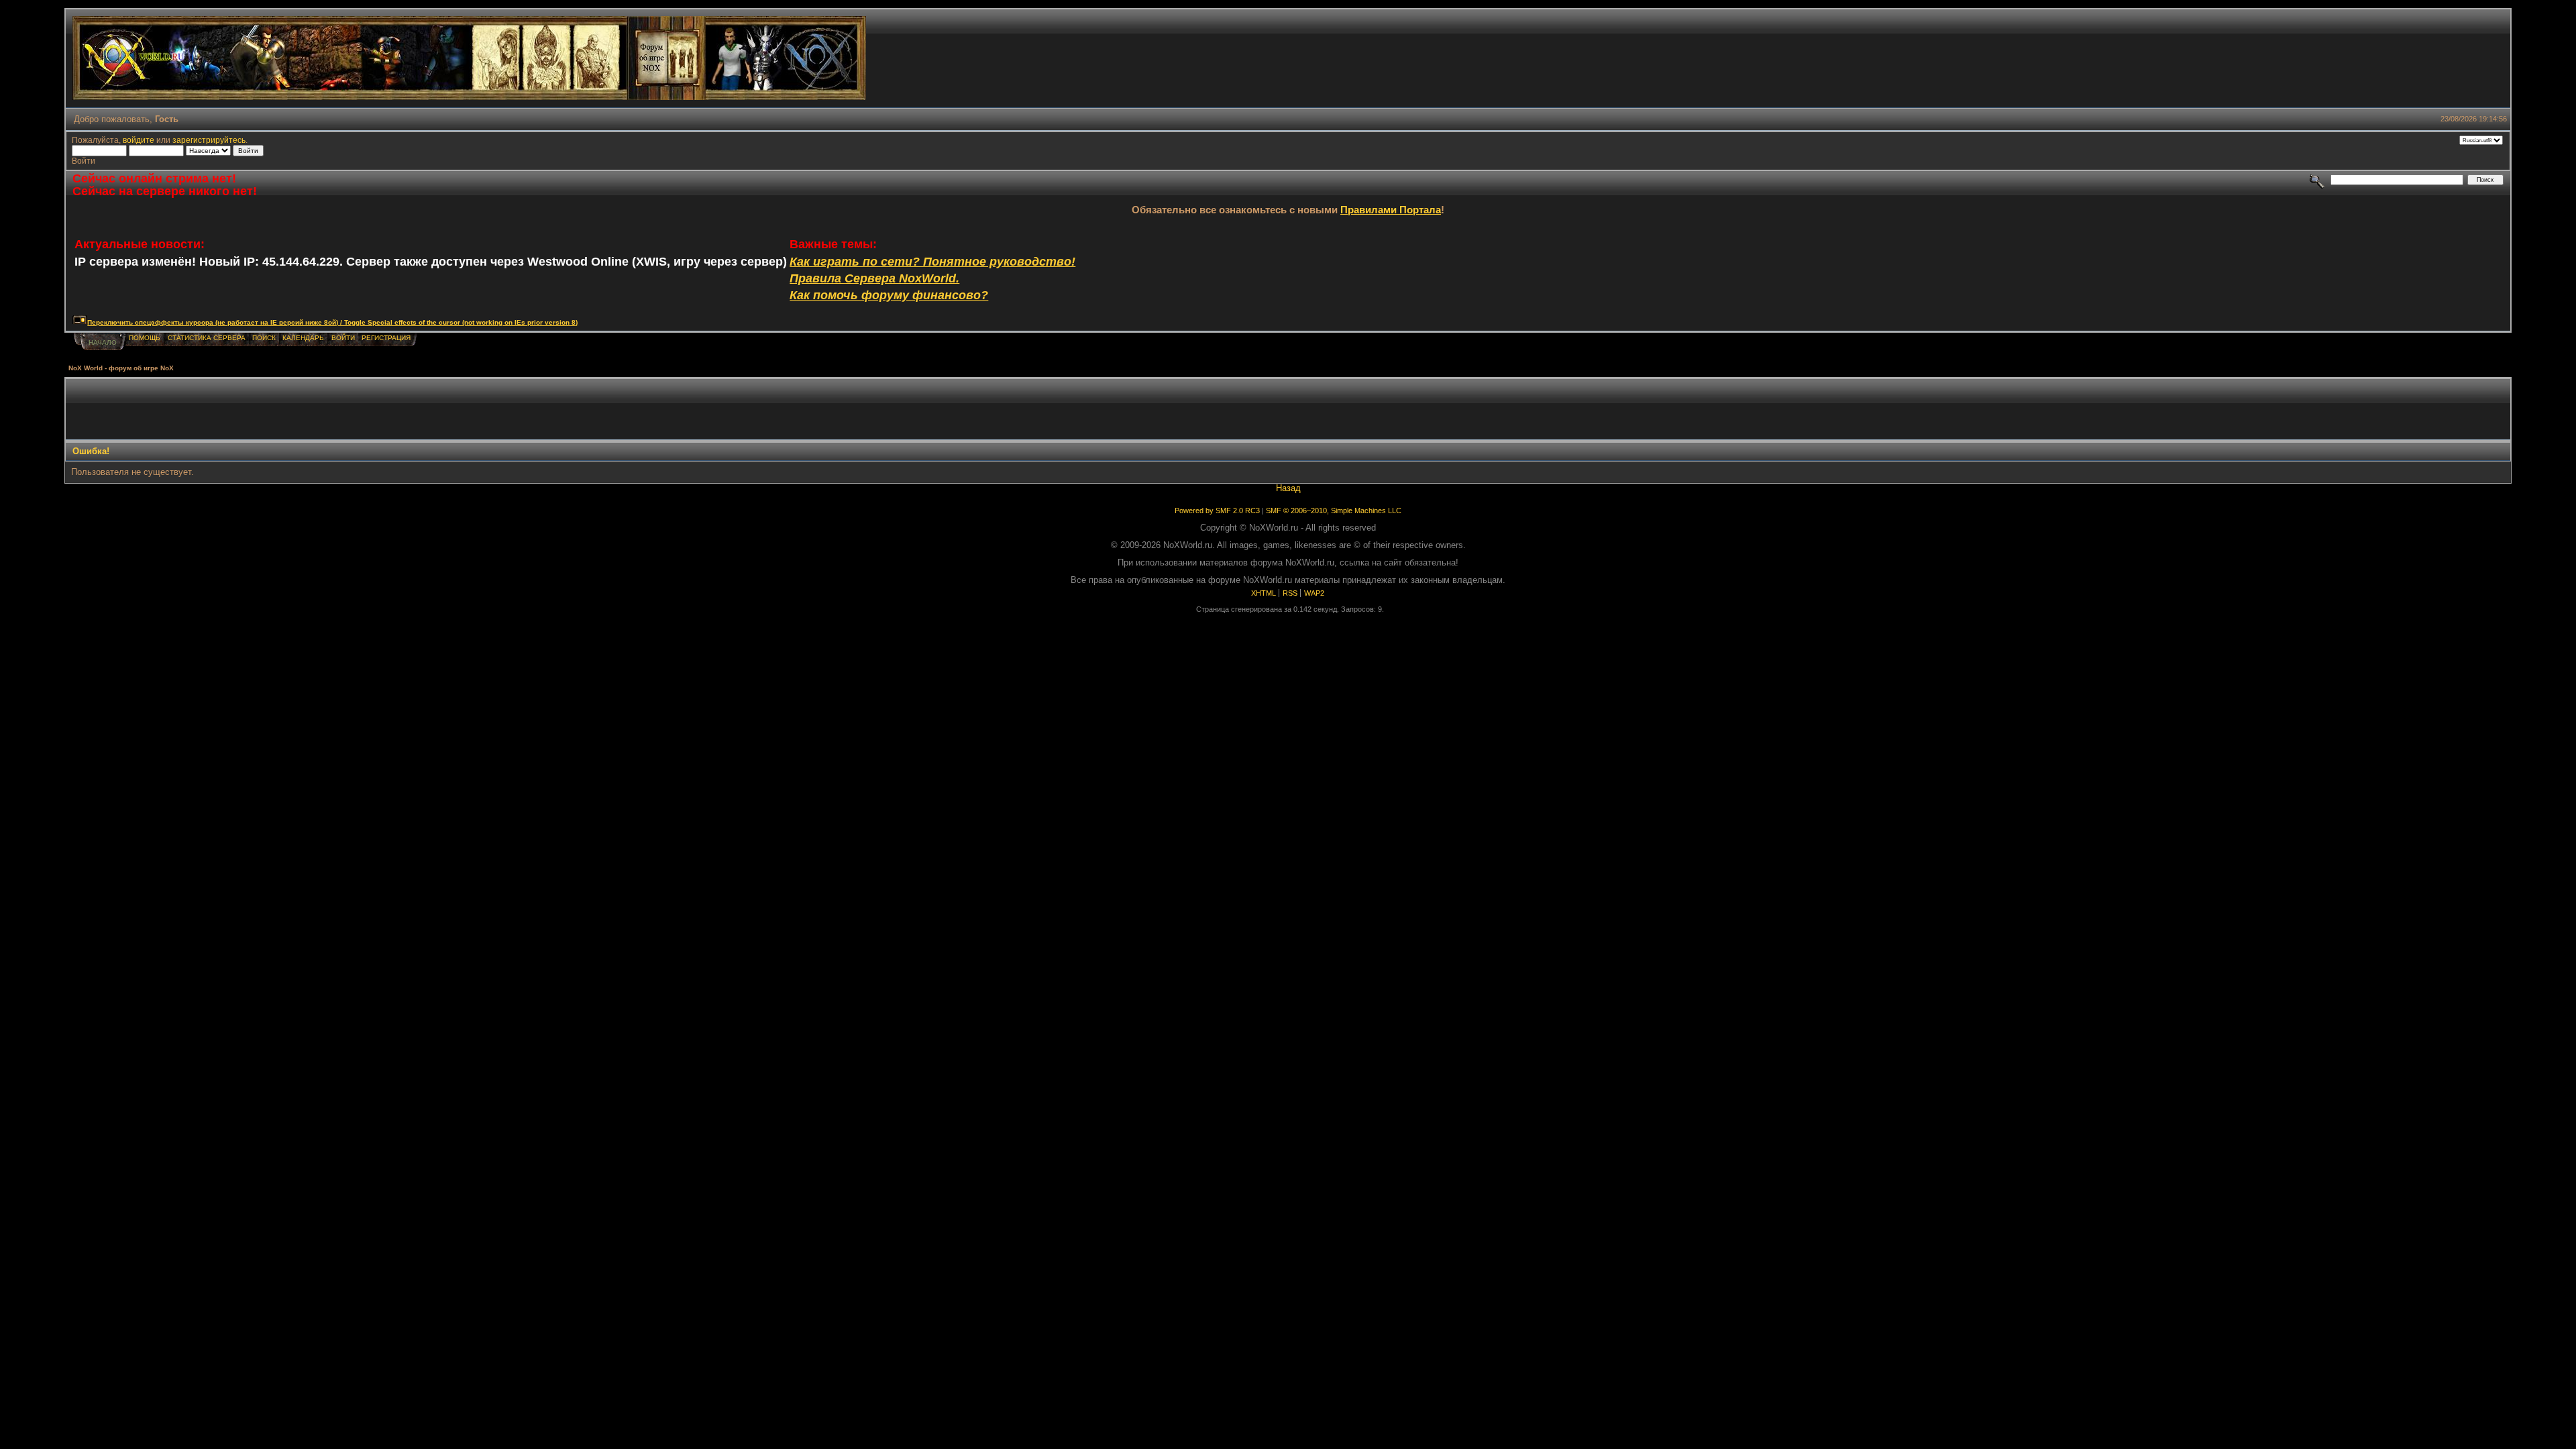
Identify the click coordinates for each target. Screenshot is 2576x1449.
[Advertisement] (1288, 409)
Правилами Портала (1391, 210)
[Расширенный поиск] (2317, 179)
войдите (139, 140)
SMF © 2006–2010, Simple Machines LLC (1334, 511)
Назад (1288, 488)
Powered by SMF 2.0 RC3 (1217, 511)
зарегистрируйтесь (209, 140)
